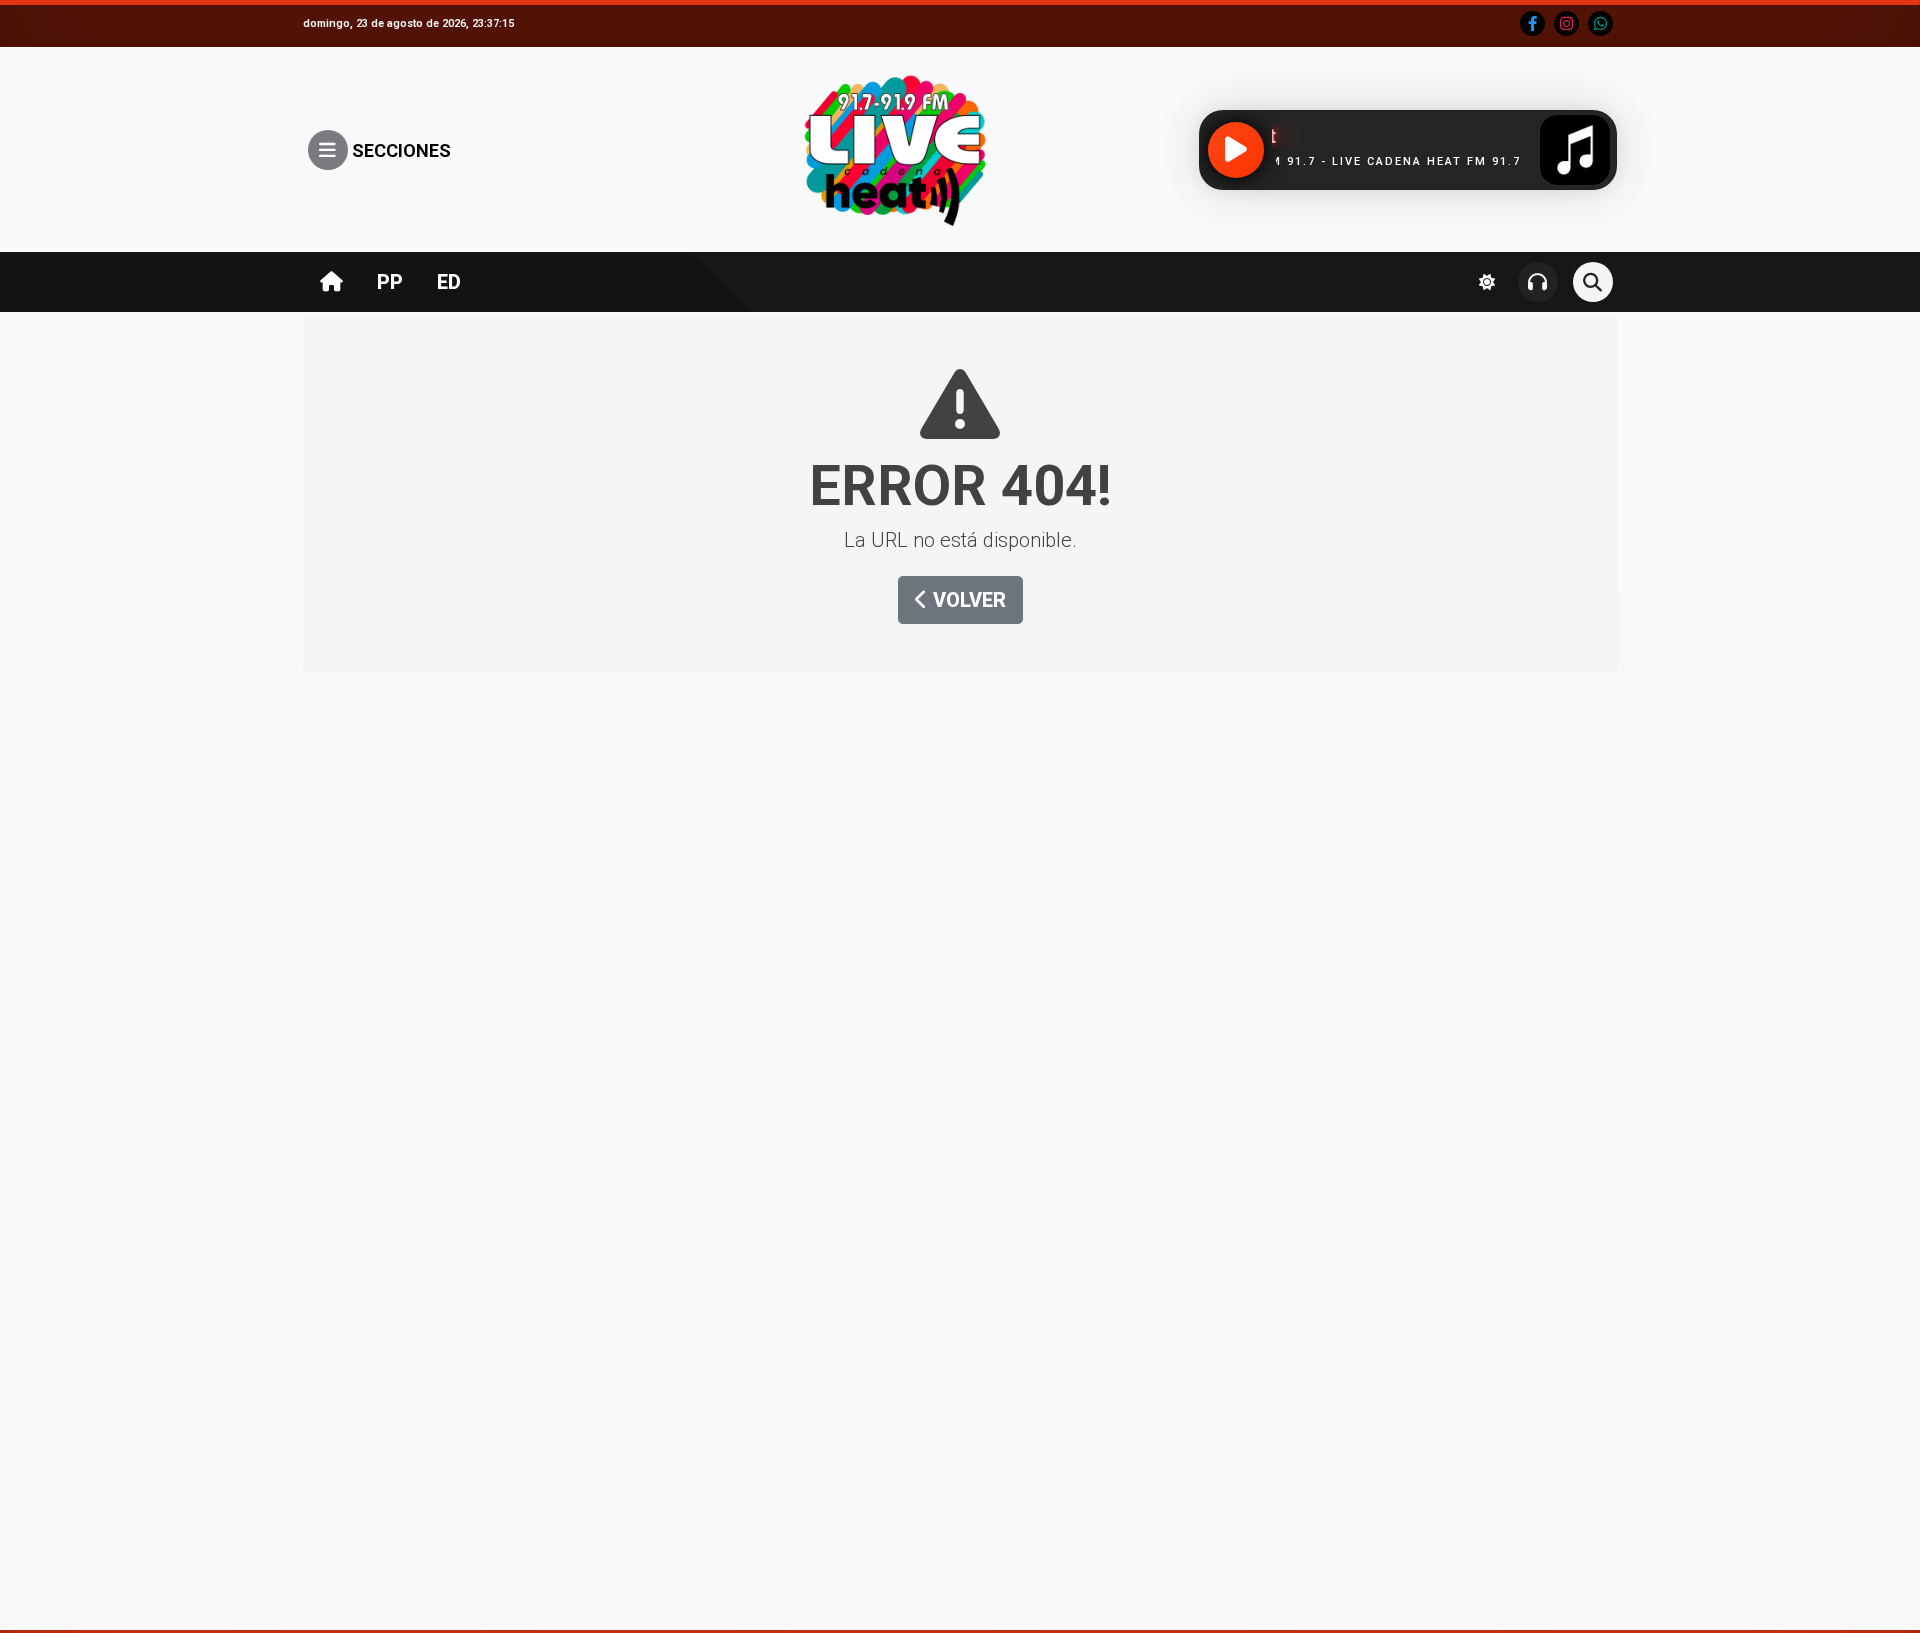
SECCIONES (399, 150)
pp (390, 282)
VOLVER (967, 600)
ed (449, 282)
